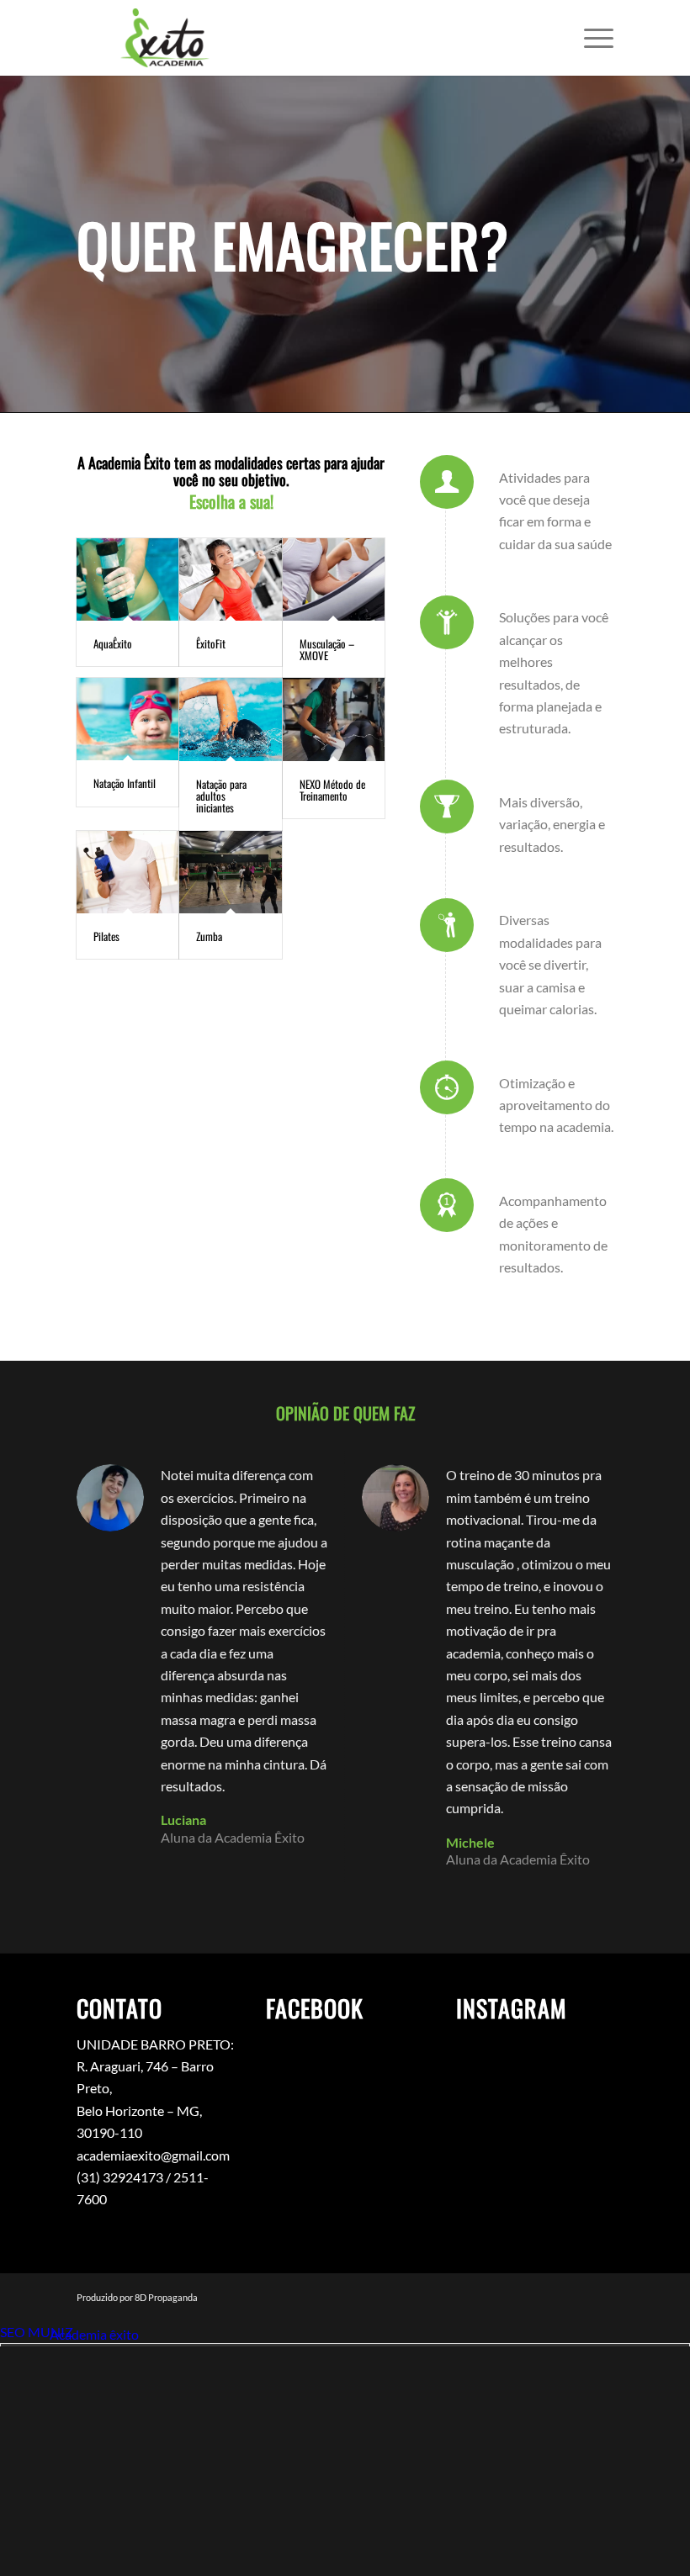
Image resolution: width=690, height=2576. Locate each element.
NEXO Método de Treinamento (332, 790)
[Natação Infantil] (127, 719)
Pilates (106, 936)
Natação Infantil (125, 783)
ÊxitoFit (211, 643)
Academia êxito (94, 2334)
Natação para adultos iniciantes (221, 796)
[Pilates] (127, 872)
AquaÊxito (113, 643)
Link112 (24, 2334)
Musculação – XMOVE (327, 649)
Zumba (209, 936)
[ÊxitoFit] (230, 579)
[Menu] (590, 38)
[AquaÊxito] (127, 579)
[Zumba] (230, 872)
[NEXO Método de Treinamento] (334, 719)
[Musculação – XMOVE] (334, 579)
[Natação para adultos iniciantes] (230, 719)
